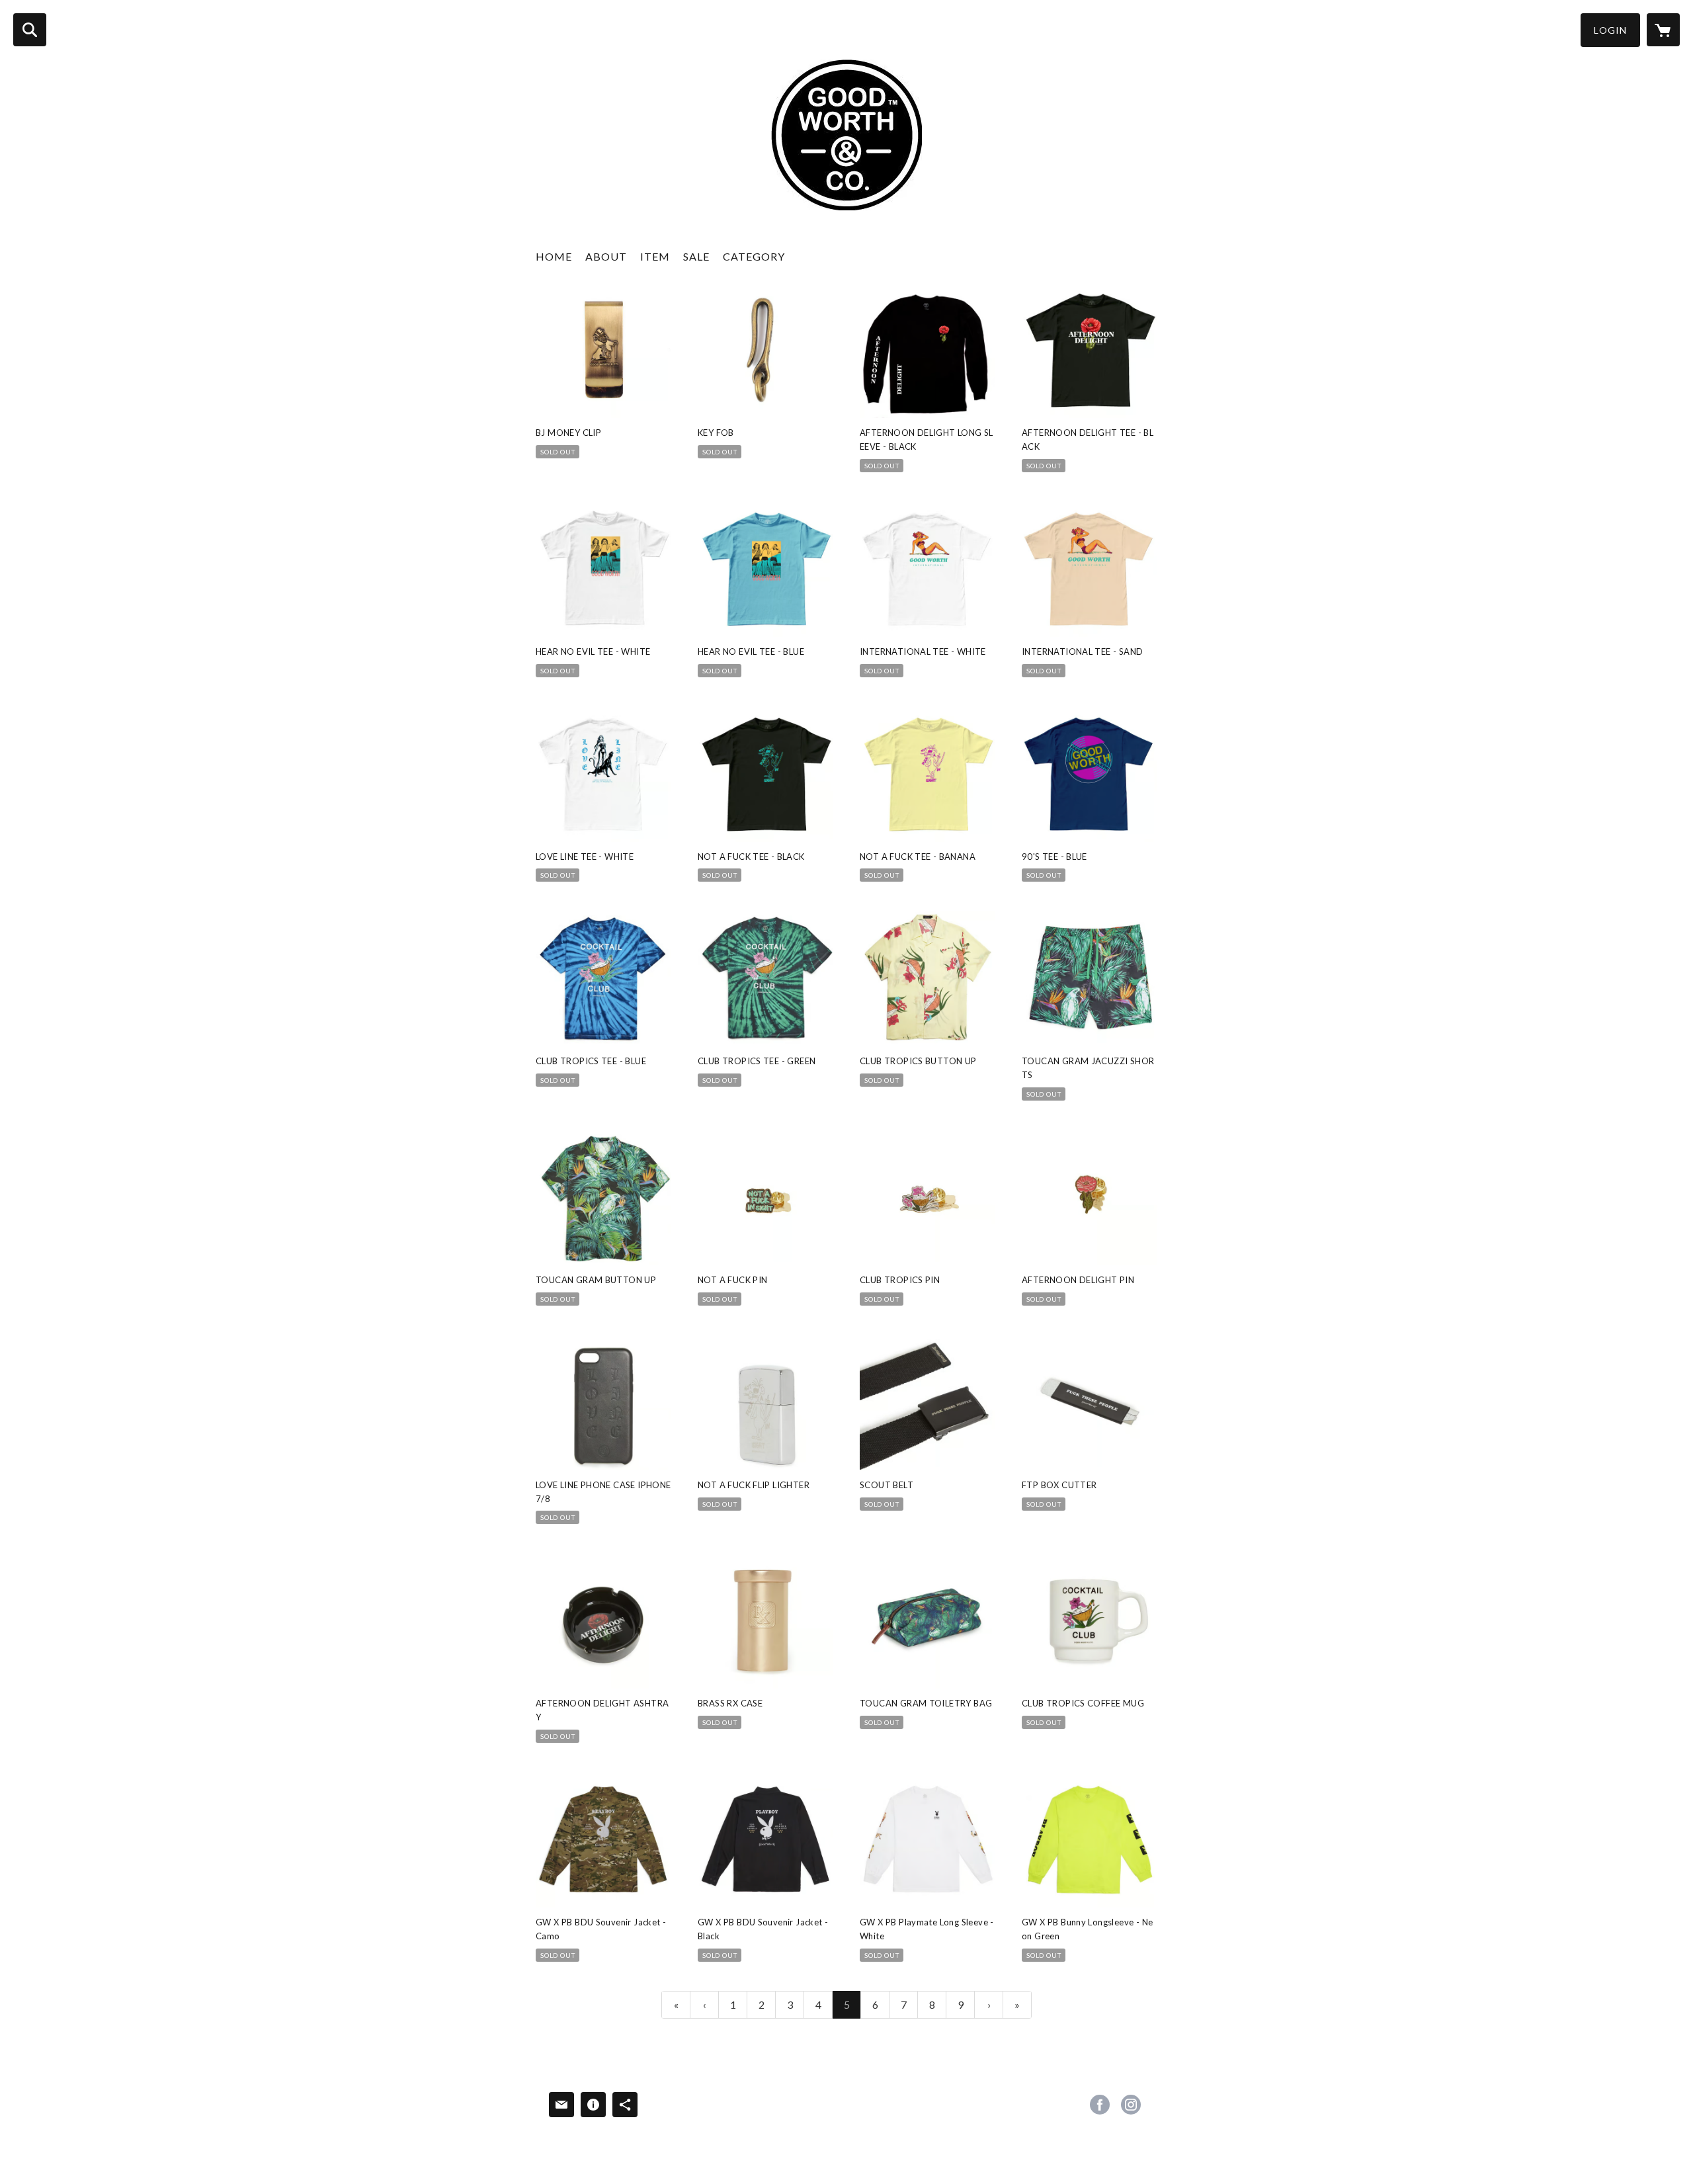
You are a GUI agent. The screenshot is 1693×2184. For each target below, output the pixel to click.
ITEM (655, 256)
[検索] (30, 30)
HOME (554, 256)
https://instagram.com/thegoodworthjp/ (1131, 2105)
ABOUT (606, 256)
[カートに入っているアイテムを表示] (1663, 30)
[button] (1610, 30)
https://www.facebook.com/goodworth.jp (1100, 2105)
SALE (696, 256)
